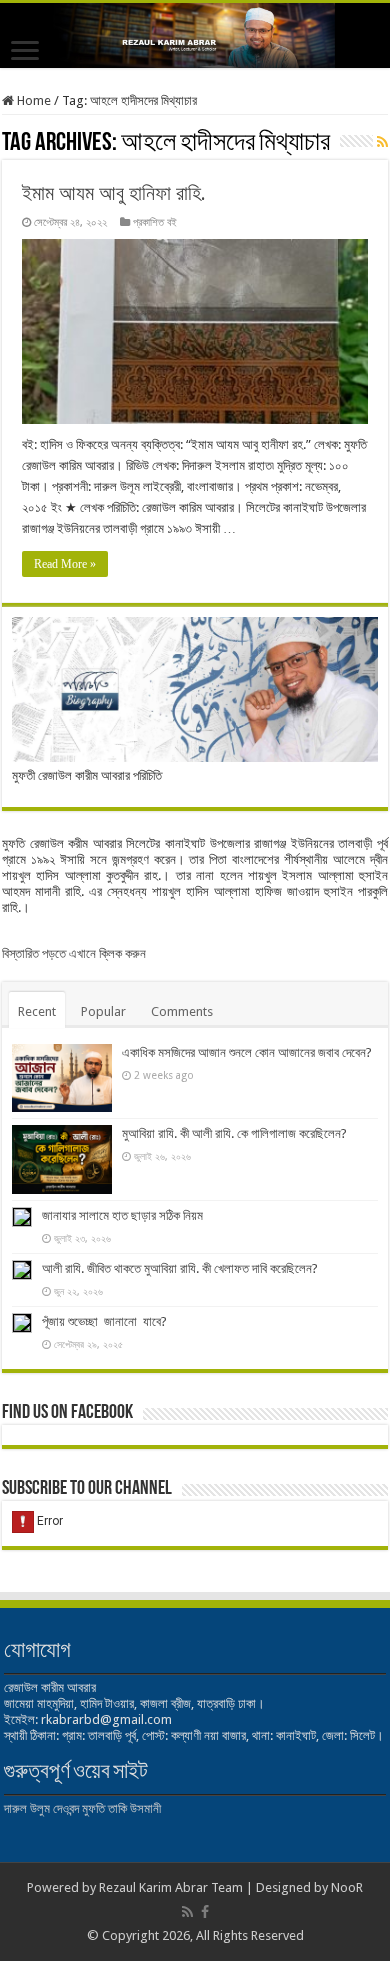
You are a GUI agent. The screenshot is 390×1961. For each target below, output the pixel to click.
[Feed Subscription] (382, 142)
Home (32, 100)
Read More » (65, 564)
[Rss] (187, 1912)
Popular (103, 1011)
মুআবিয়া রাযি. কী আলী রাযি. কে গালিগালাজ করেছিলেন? (234, 1133)
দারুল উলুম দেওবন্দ (41, 1808)
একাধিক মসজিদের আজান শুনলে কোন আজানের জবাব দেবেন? (247, 1052)
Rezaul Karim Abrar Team (171, 1887)
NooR (347, 1887)
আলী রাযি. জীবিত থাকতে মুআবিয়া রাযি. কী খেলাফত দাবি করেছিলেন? (180, 1268)
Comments (182, 1011)
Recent (37, 1011)
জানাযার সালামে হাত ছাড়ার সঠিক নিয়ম (122, 1215)
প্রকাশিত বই (155, 222)
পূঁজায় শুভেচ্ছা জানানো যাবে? (104, 1321)
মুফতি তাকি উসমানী (121, 1808)
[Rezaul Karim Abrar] (195, 35)
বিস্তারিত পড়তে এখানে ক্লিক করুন (74, 953)
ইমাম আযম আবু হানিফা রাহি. (114, 193)
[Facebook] (205, 1912)
